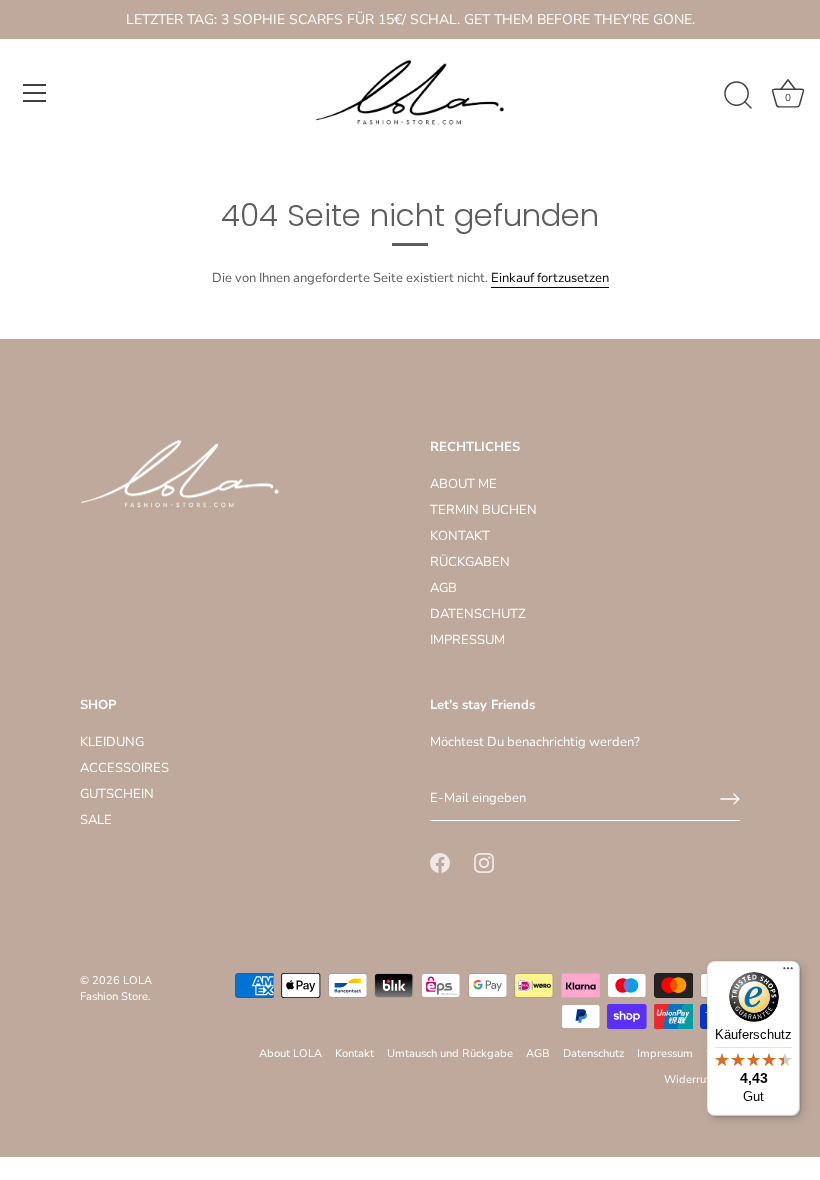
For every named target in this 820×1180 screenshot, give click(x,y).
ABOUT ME (463, 484)
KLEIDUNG (112, 742)
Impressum (665, 1053)
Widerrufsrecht (702, 1079)
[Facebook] (440, 863)
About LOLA (290, 1053)
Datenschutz (593, 1053)
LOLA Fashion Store (116, 988)
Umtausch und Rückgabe (450, 1053)
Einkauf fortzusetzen (550, 278)
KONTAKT (460, 536)
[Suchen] (738, 96)
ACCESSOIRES (124, 768)
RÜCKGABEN (470, 562)
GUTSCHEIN (117, 794)
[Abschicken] (730, 799)
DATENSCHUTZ (478, 614)
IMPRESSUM (467, 640)
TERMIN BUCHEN (483, 510)
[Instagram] (484, 863)
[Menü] (35, 93)
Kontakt (354, 1053)
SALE (96, 820)
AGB (443, 588)
